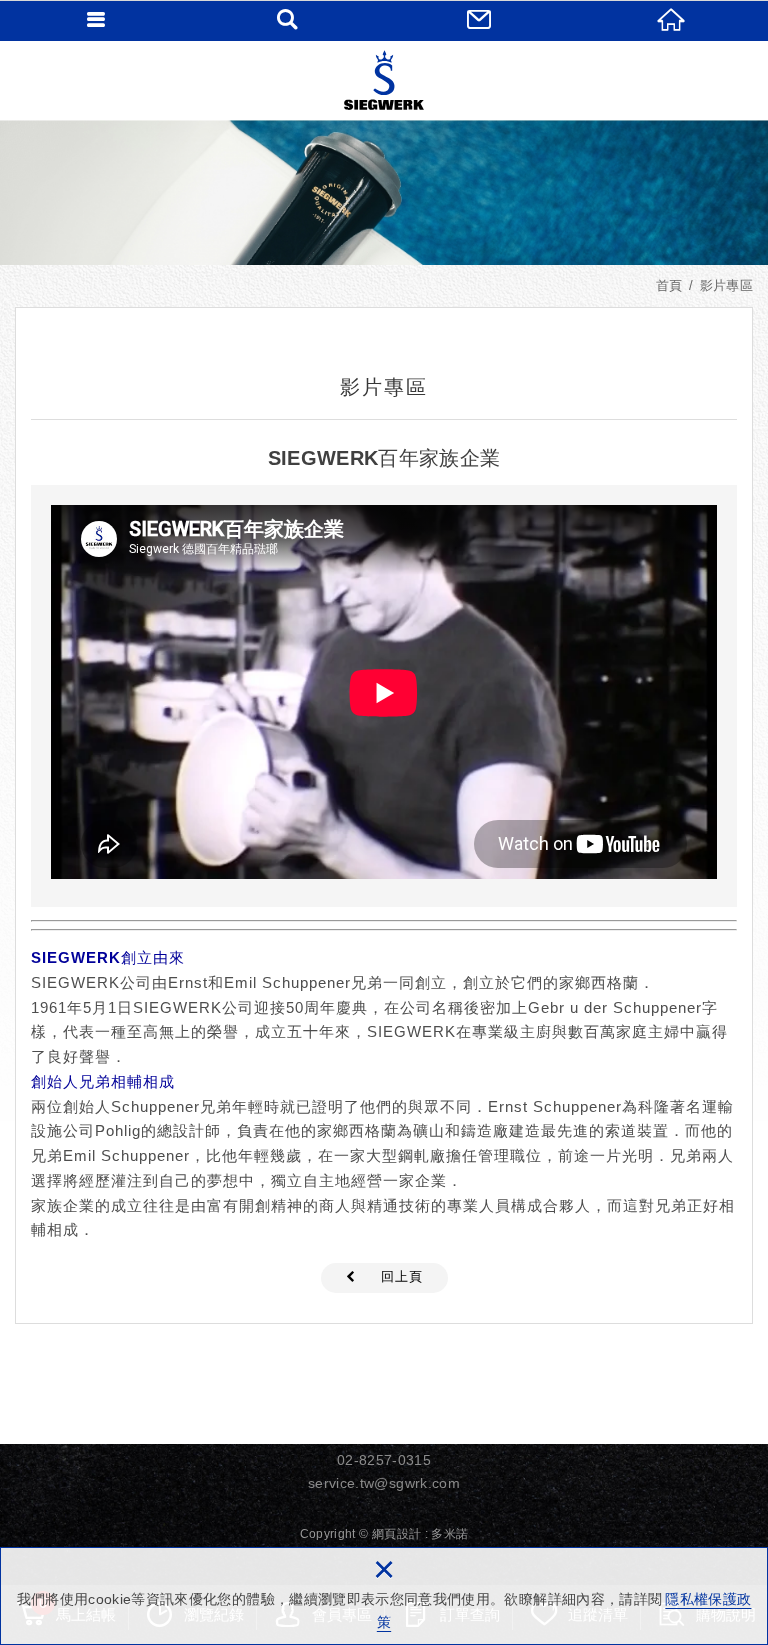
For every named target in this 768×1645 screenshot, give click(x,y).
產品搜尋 (288, 20)
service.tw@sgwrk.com (384, 1483)
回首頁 (672, 20)
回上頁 (402, 1276)
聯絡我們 (480, 20)
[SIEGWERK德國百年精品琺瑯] (384, 80)
